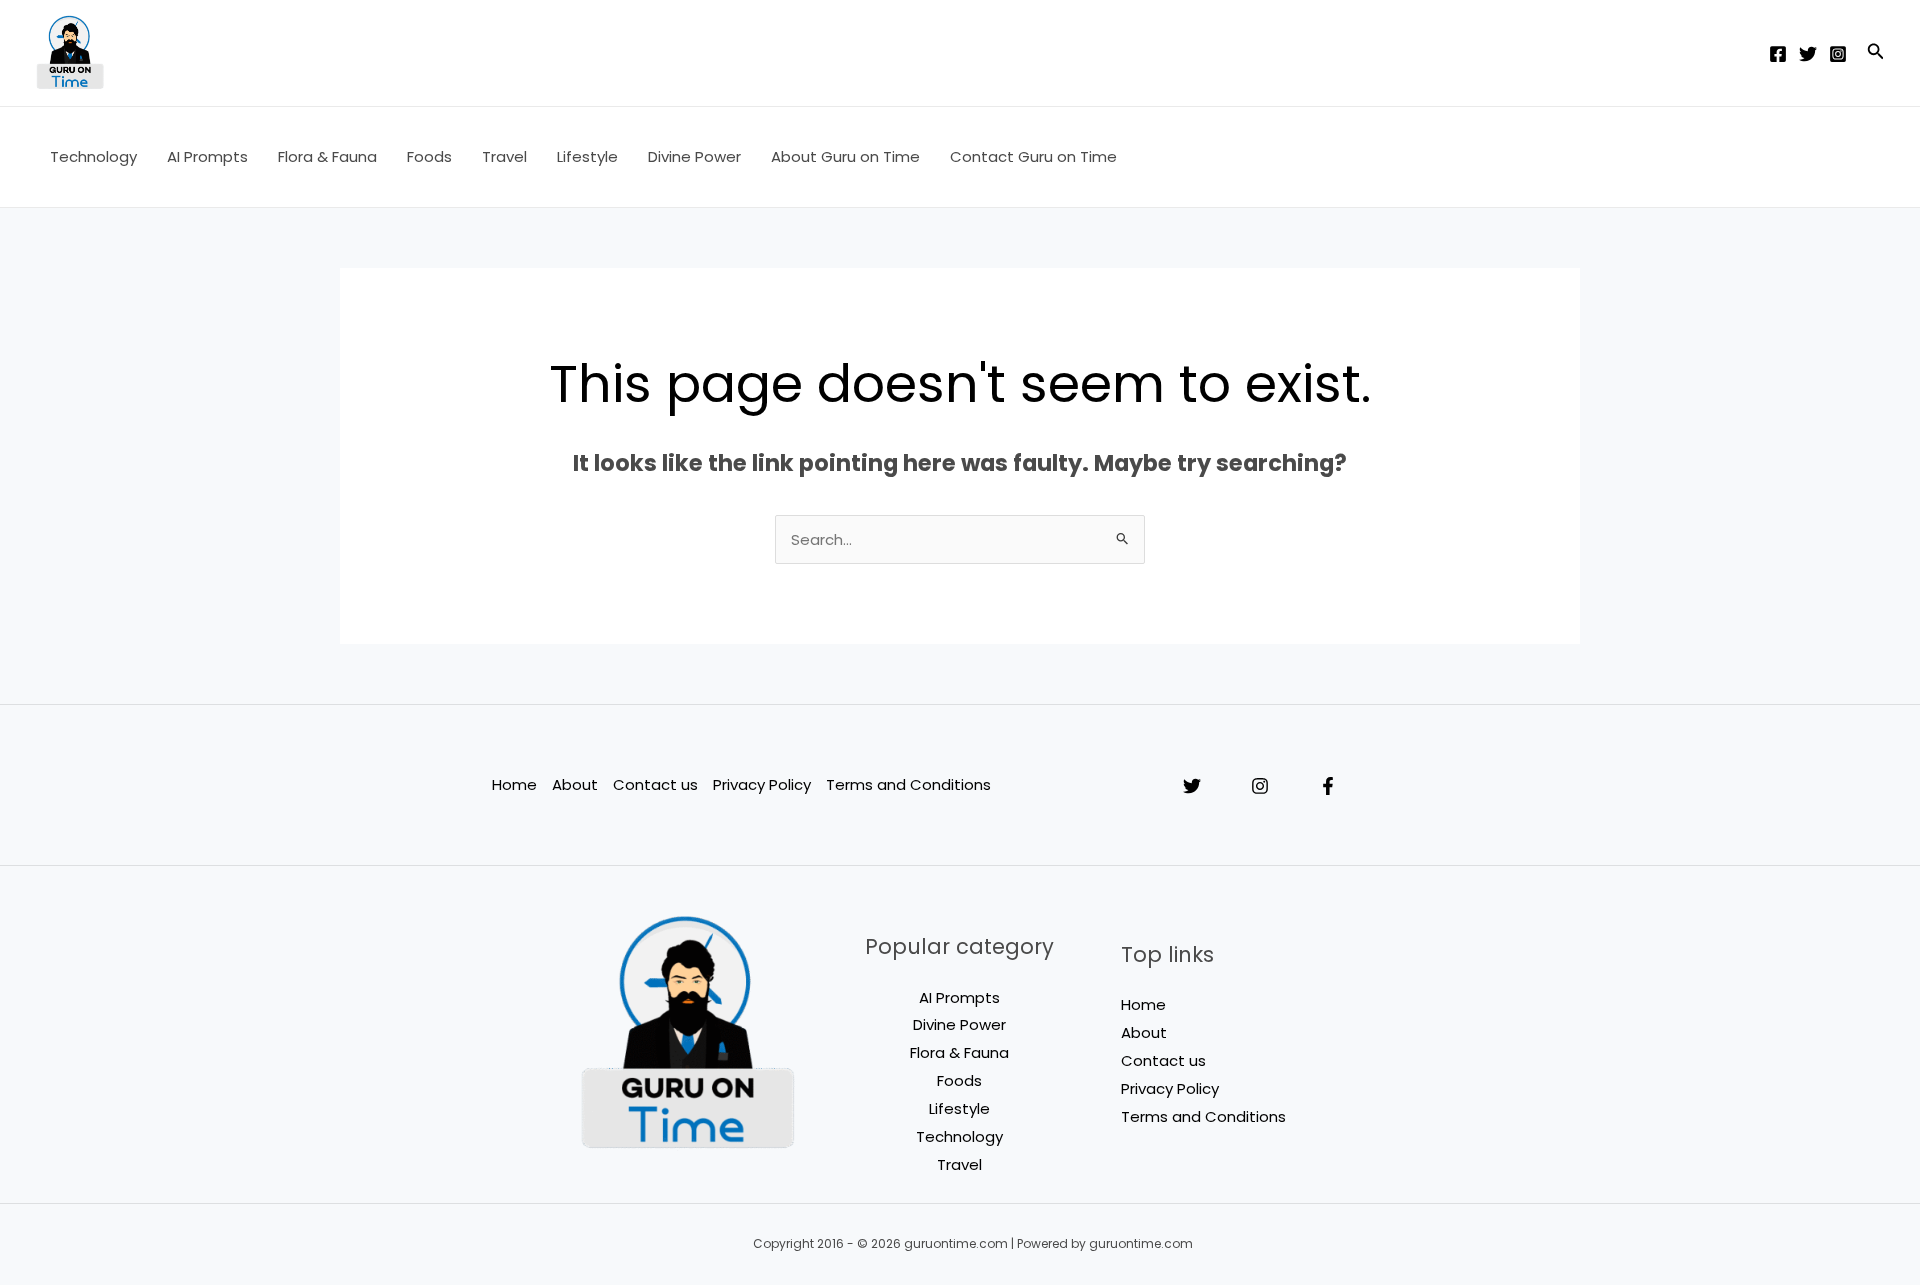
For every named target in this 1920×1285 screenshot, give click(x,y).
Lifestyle (587, 156)
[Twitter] (1808, 54)
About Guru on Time (845, 156)
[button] (1876, 53)
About (575, 784)
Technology (93, 156)
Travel (504, 156)
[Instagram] (1838, 54)
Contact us (655, 784)
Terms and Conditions (908, 784)
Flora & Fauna (327, 156)
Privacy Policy (762, 784)
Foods (429, 156)
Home (514, 784)
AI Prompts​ (207, 156)
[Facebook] (1778, 54)
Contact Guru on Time (1033, 156)
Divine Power (694, 156)
